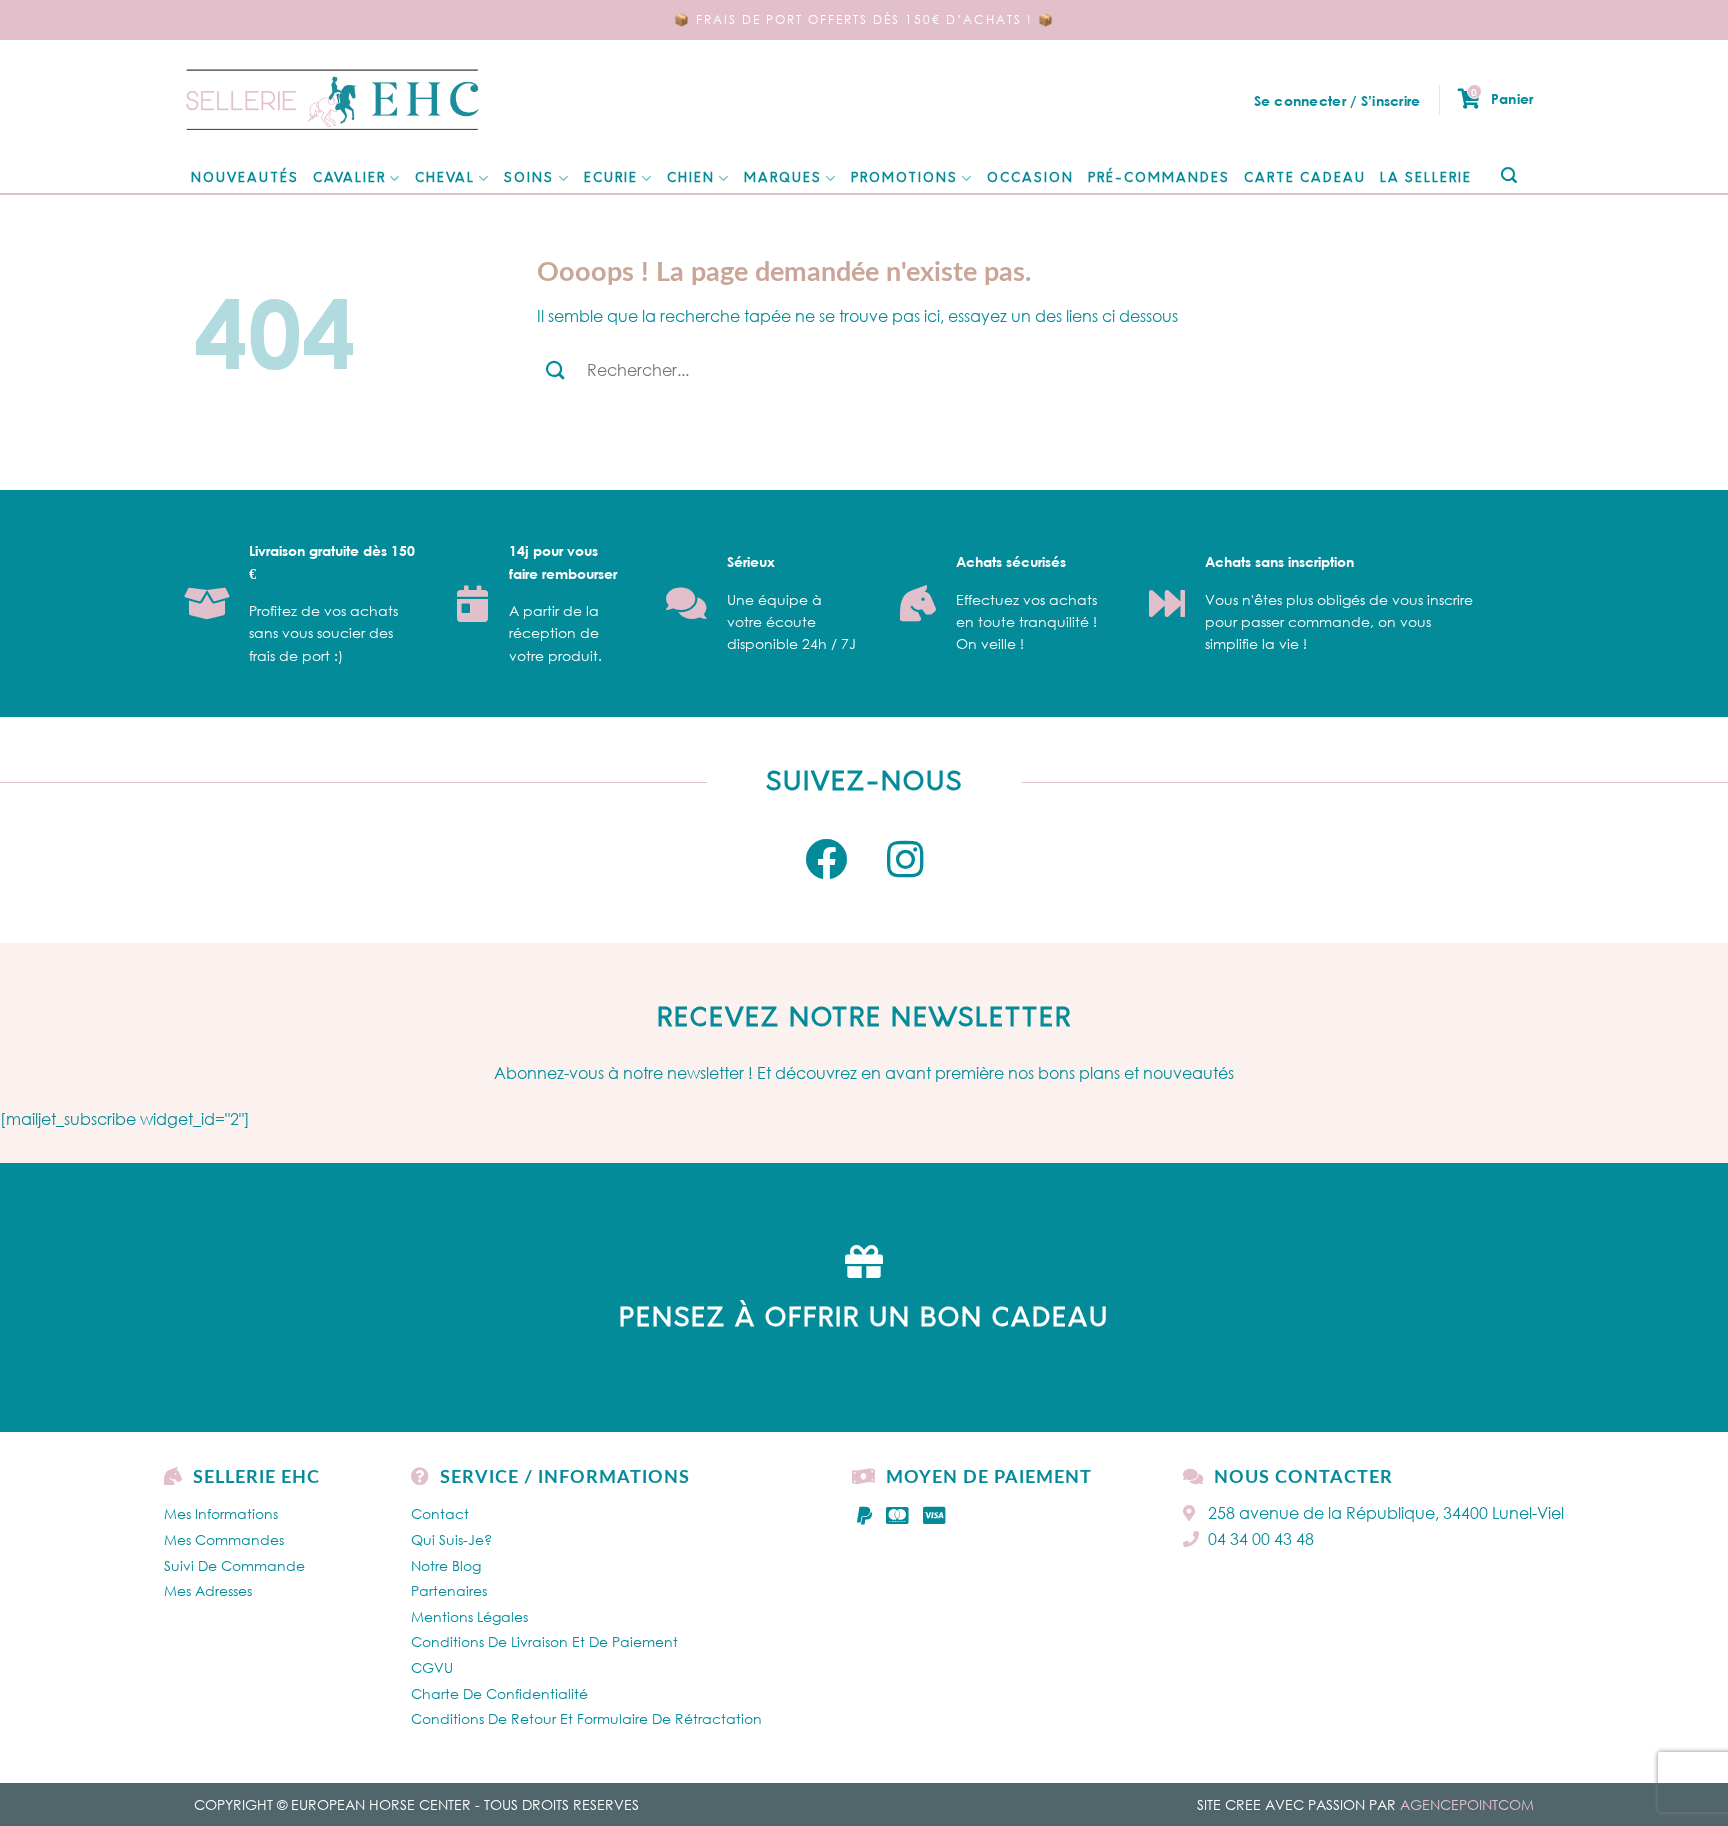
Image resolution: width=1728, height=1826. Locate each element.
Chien (691, 178)
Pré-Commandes (1159, 178)
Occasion (1030, 178)
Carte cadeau (1305, 178)
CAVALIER (349, 178)
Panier (1502, 98)
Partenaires (449, 1590)
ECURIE (611, 178)
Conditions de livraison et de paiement (544, 1641)
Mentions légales (469, 1616)
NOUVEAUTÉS (245, 178)
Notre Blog (446, 1565)
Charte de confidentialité (499, 1693)
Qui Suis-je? (451, 1539)
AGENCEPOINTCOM (1467, 1804)
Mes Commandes (224, 1539)
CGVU (432, 1667)
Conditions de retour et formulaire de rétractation (586, 1718)
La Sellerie (1426, 178)
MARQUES (783, 178)
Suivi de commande (234, 1565)
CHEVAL (445, 178)
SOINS (529, 178)
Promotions (904, 178)
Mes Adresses (208, 1590)
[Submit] (1508, 176)
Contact (440, 1513)
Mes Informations (221, 1513)
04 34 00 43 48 (1261, 1539)
